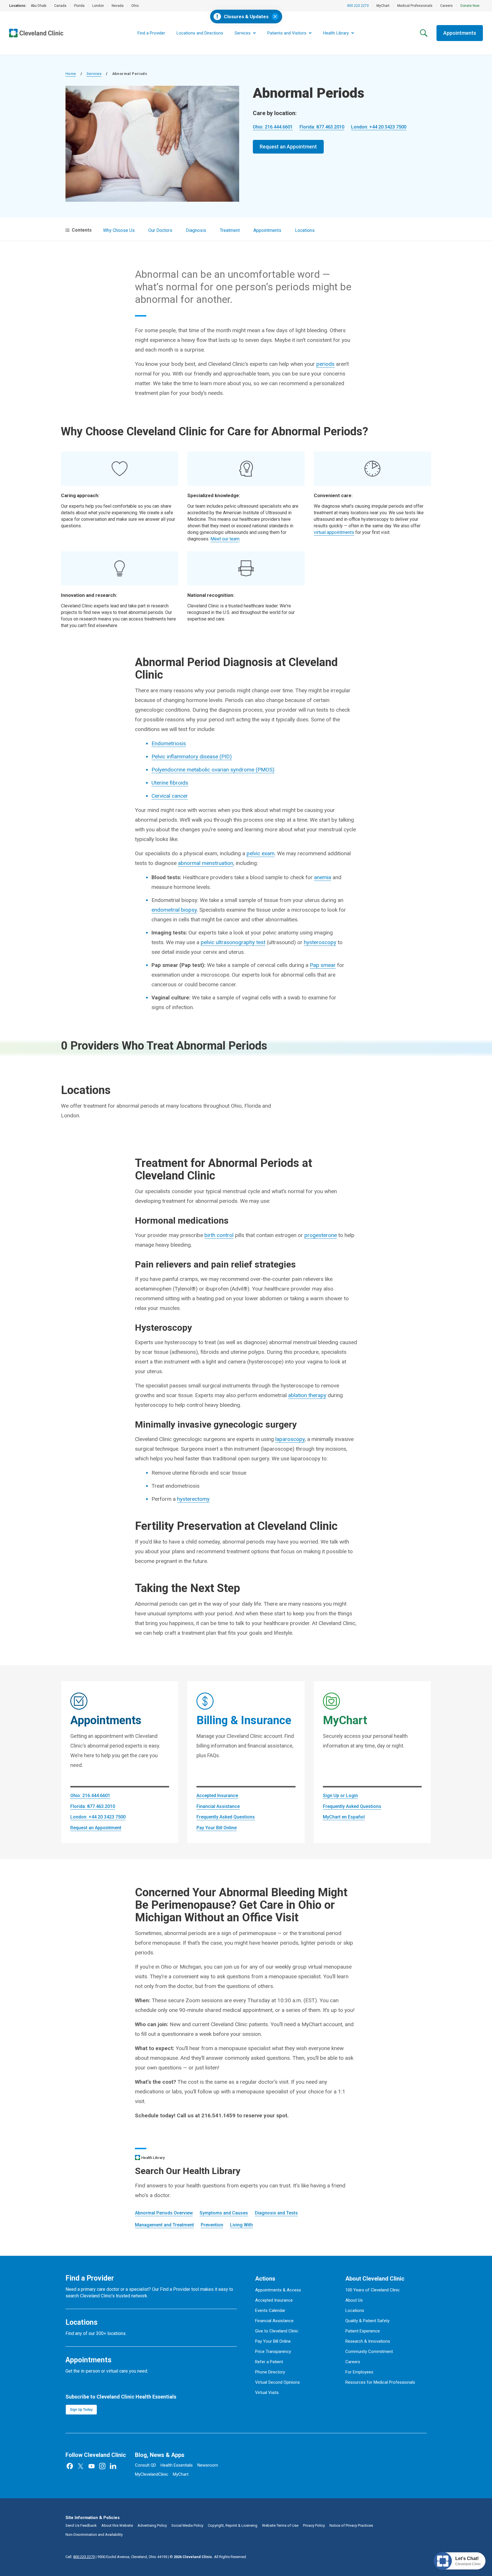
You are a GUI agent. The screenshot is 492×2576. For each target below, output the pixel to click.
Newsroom (208, 2465)
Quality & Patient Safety (367, 2321)
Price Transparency (273, 2352)
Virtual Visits (267, 2393)
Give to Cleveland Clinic (277, 2331)
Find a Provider (151, 33)
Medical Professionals (415, 6)
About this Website (117, 2525)
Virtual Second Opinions (277, 2382)
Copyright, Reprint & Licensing (233, 2525)
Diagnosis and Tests (276, 2213)
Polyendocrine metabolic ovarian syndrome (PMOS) (213, 770)
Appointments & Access (278, 2290)
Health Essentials (177, 2465)
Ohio (135, 6)
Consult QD (145, 2465)
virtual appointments (334, 532)
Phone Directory (270, 2372)
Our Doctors (160, 230)
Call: (80, 2557)
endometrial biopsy (174, 910)
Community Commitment (369, 2352)
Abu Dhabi (39, 6)
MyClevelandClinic (152, 2474)
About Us (354, 2300)
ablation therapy (307, 1395)
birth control (219, 1235)
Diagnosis (196, 230)
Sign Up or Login (340, 1796)
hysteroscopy (320, 942)
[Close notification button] (275, 17)
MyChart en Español (344, 1817)
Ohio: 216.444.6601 (273, 127)
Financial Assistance (218, 1806)
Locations (305, 230)
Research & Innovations (368, 2341)
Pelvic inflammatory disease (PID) (192, 757)
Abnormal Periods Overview (164, 2213)
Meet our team (225, 539)
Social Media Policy (187, 2525)
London (98, 6)
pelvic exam (261, 853)
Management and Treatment (164, 2225)
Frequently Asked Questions (226, 1817)
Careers (446, 6)
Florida (79, 6)
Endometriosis (169, 743)
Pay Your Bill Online (217, 1828)
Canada (60, 6)
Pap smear (323, 965)
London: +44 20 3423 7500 (379, 127)
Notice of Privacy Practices (351, 2525)
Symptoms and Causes (224, 2213)
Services (94, 74)
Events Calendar (270, 2310)
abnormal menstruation (206, 863)
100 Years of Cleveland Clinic (373, 2290)
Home (71, 74)
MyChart (383, 6)
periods (325, 364)
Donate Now (470, 6)
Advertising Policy (152, 2525)
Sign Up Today (81, 2410)
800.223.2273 (358, 6)
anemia (323, 877)
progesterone (321, 1235)
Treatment (230, 230)
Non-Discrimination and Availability (94, 2535)
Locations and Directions (200, 33)
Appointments (460, 33)
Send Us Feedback (81, 2525)
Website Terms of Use (280, 2525)
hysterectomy (193, 1499)
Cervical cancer (170, 796)
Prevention (212, 2225)
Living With (241, 2225)
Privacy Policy (314, 2525)
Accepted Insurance (217, 1796)
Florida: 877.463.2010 (322, 127)
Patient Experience (363, 2331)
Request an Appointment (288, 147)
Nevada (118, 6)
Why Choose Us (119, 230)
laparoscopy (290, 1439)
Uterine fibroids (170, 783)
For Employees (359, 2372)
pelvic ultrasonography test (233, 942)
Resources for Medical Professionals (380, 2382)
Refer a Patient (269, 2362)
